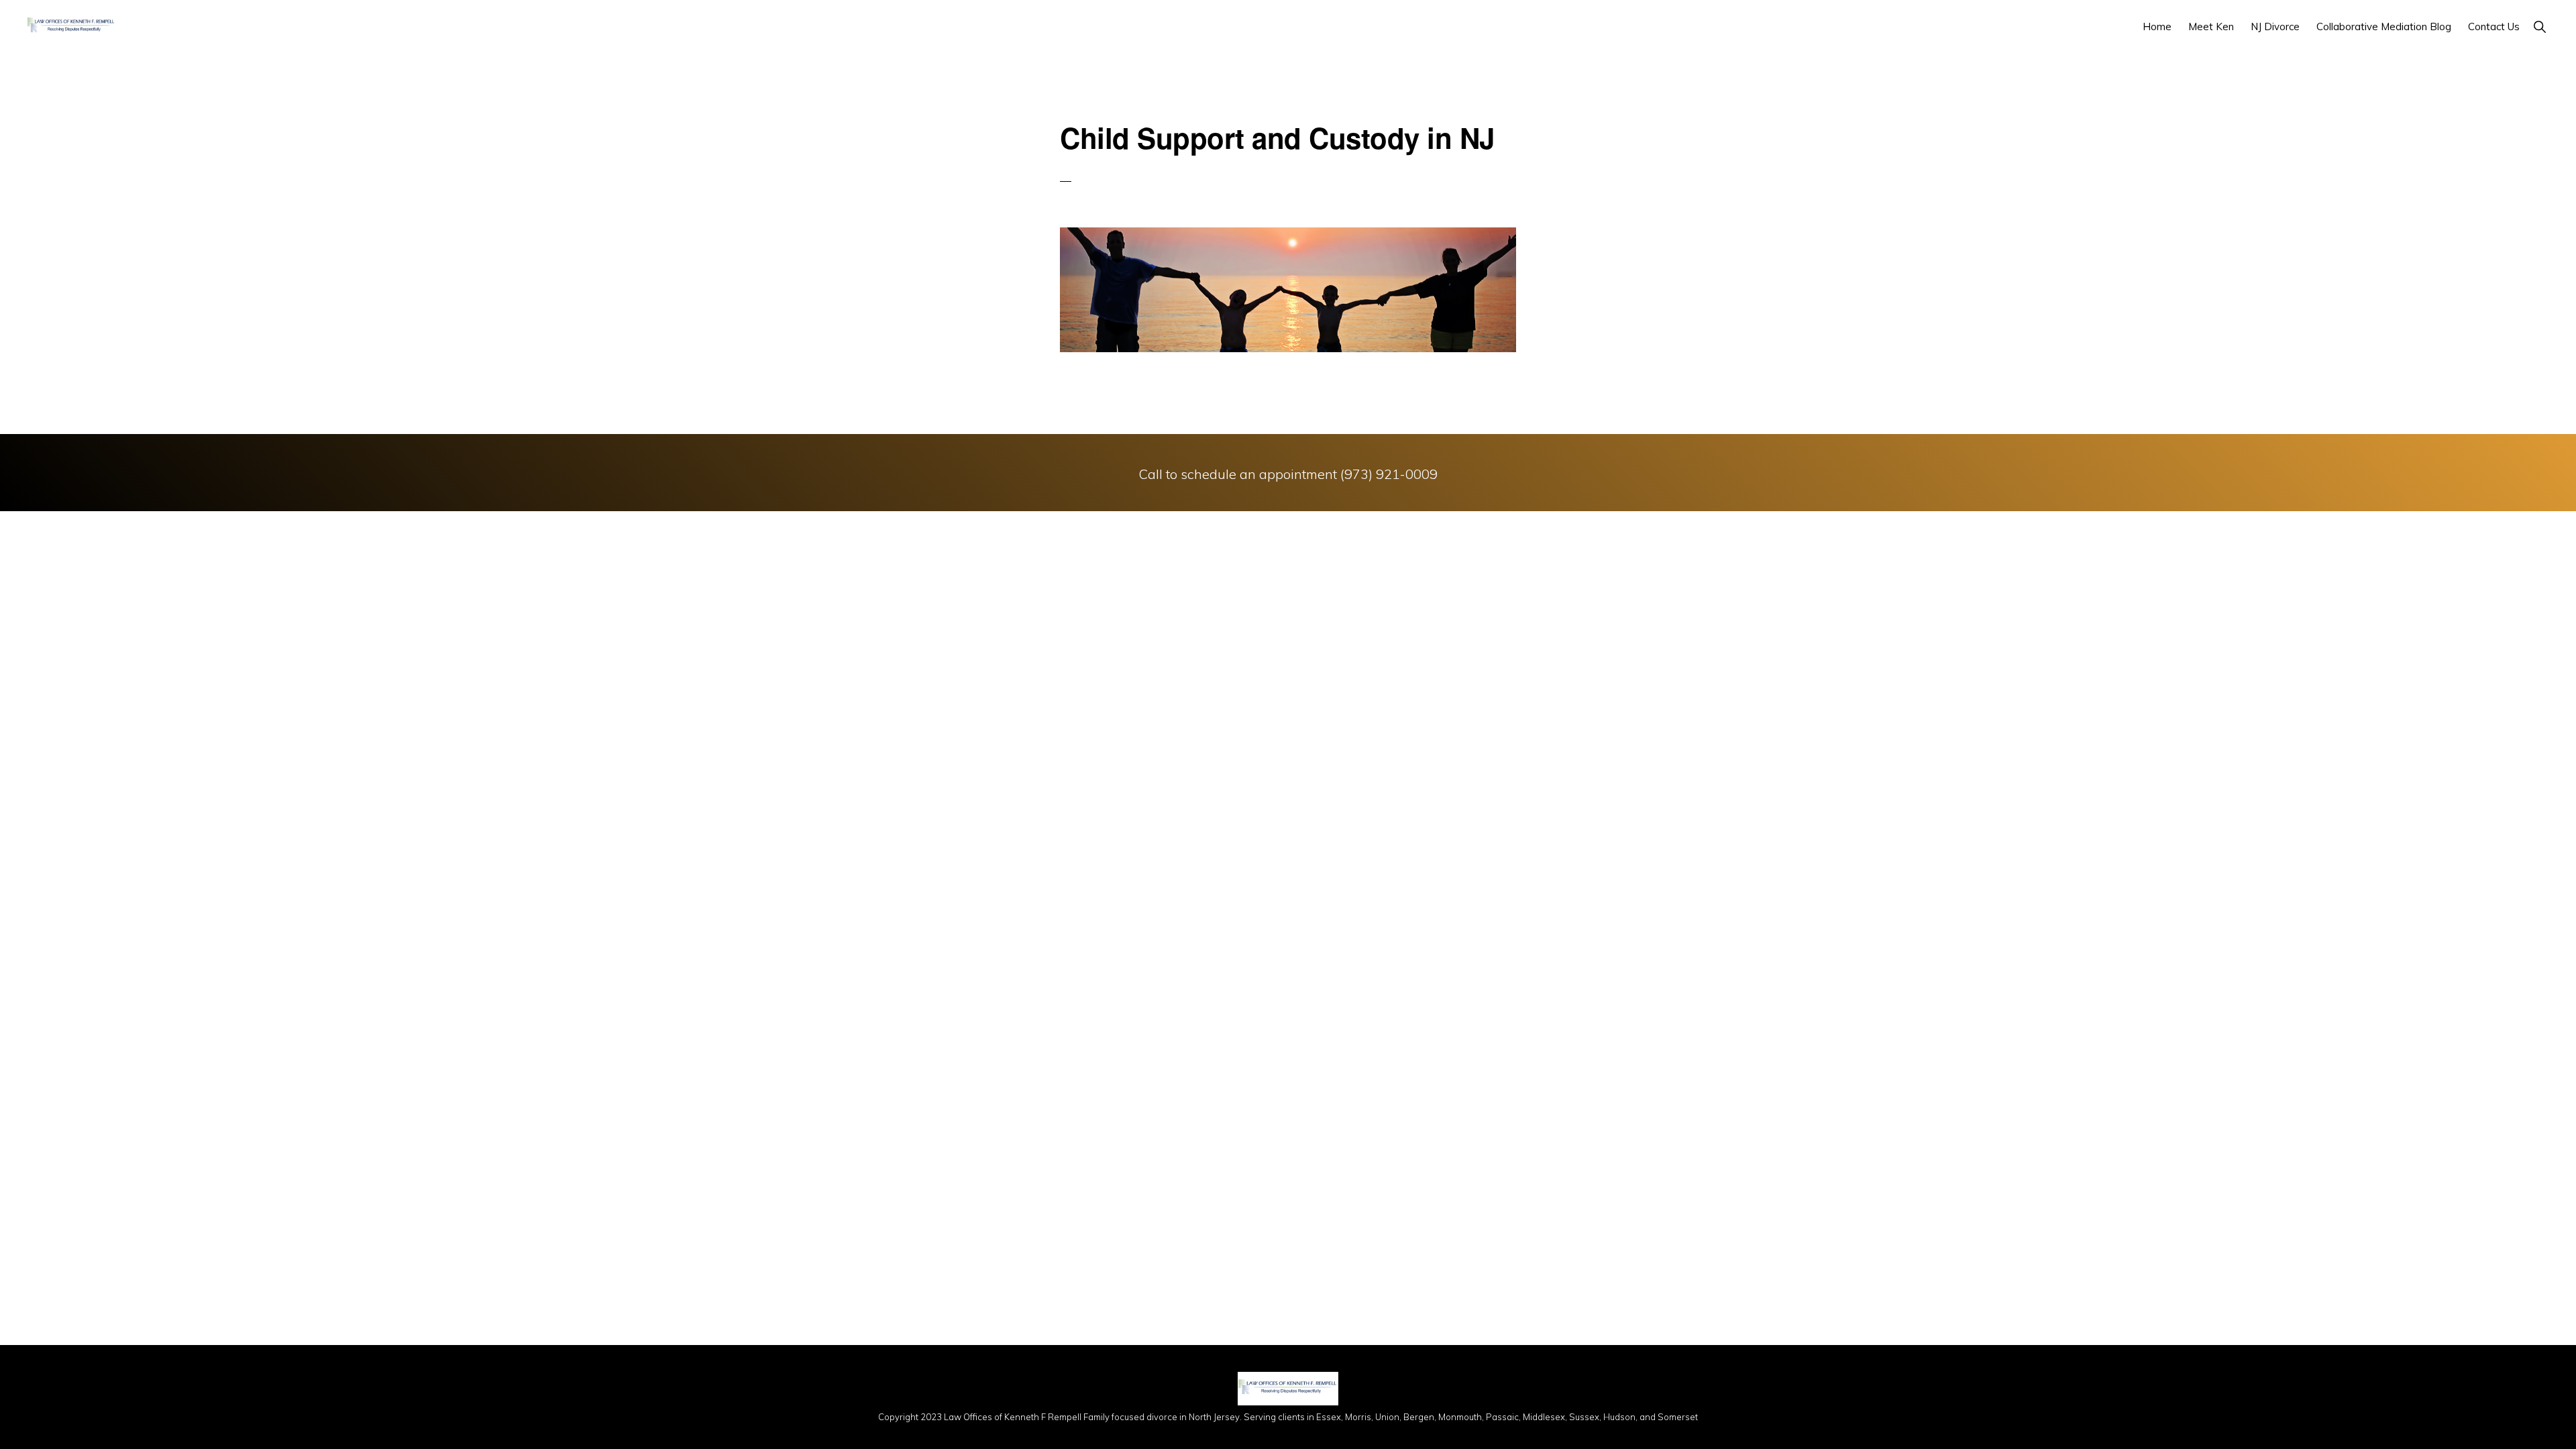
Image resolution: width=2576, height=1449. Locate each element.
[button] (2539, 26)
